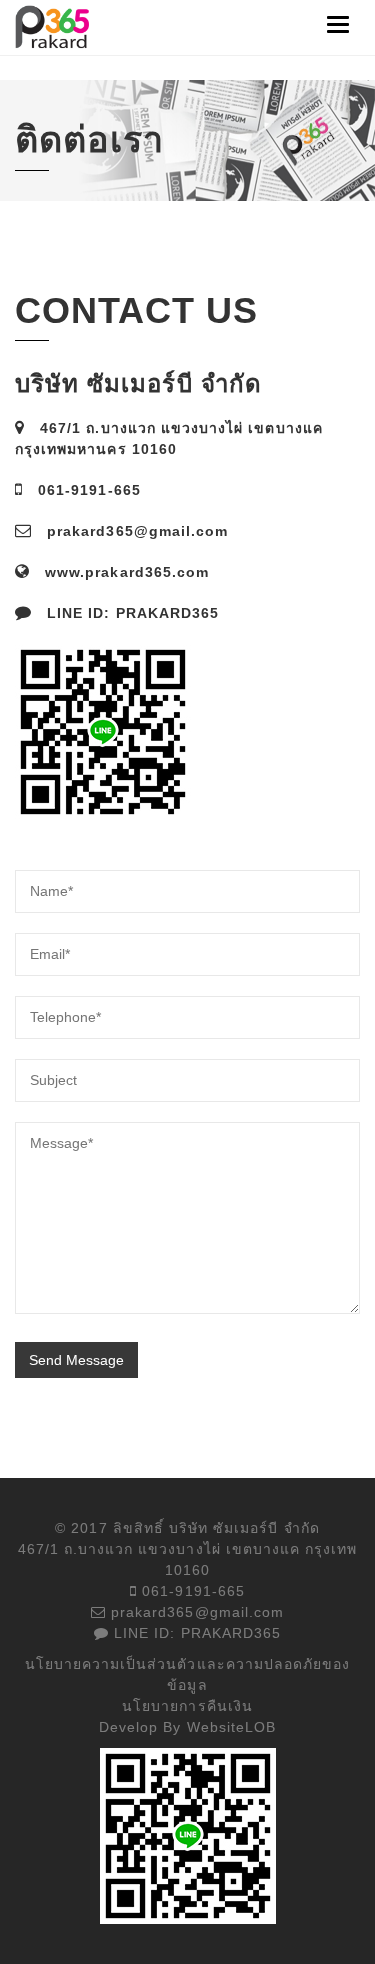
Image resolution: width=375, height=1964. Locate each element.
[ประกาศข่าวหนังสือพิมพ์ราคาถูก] (53, 26)
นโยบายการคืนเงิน (187, 1706)
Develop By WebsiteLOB (187, 1727)
